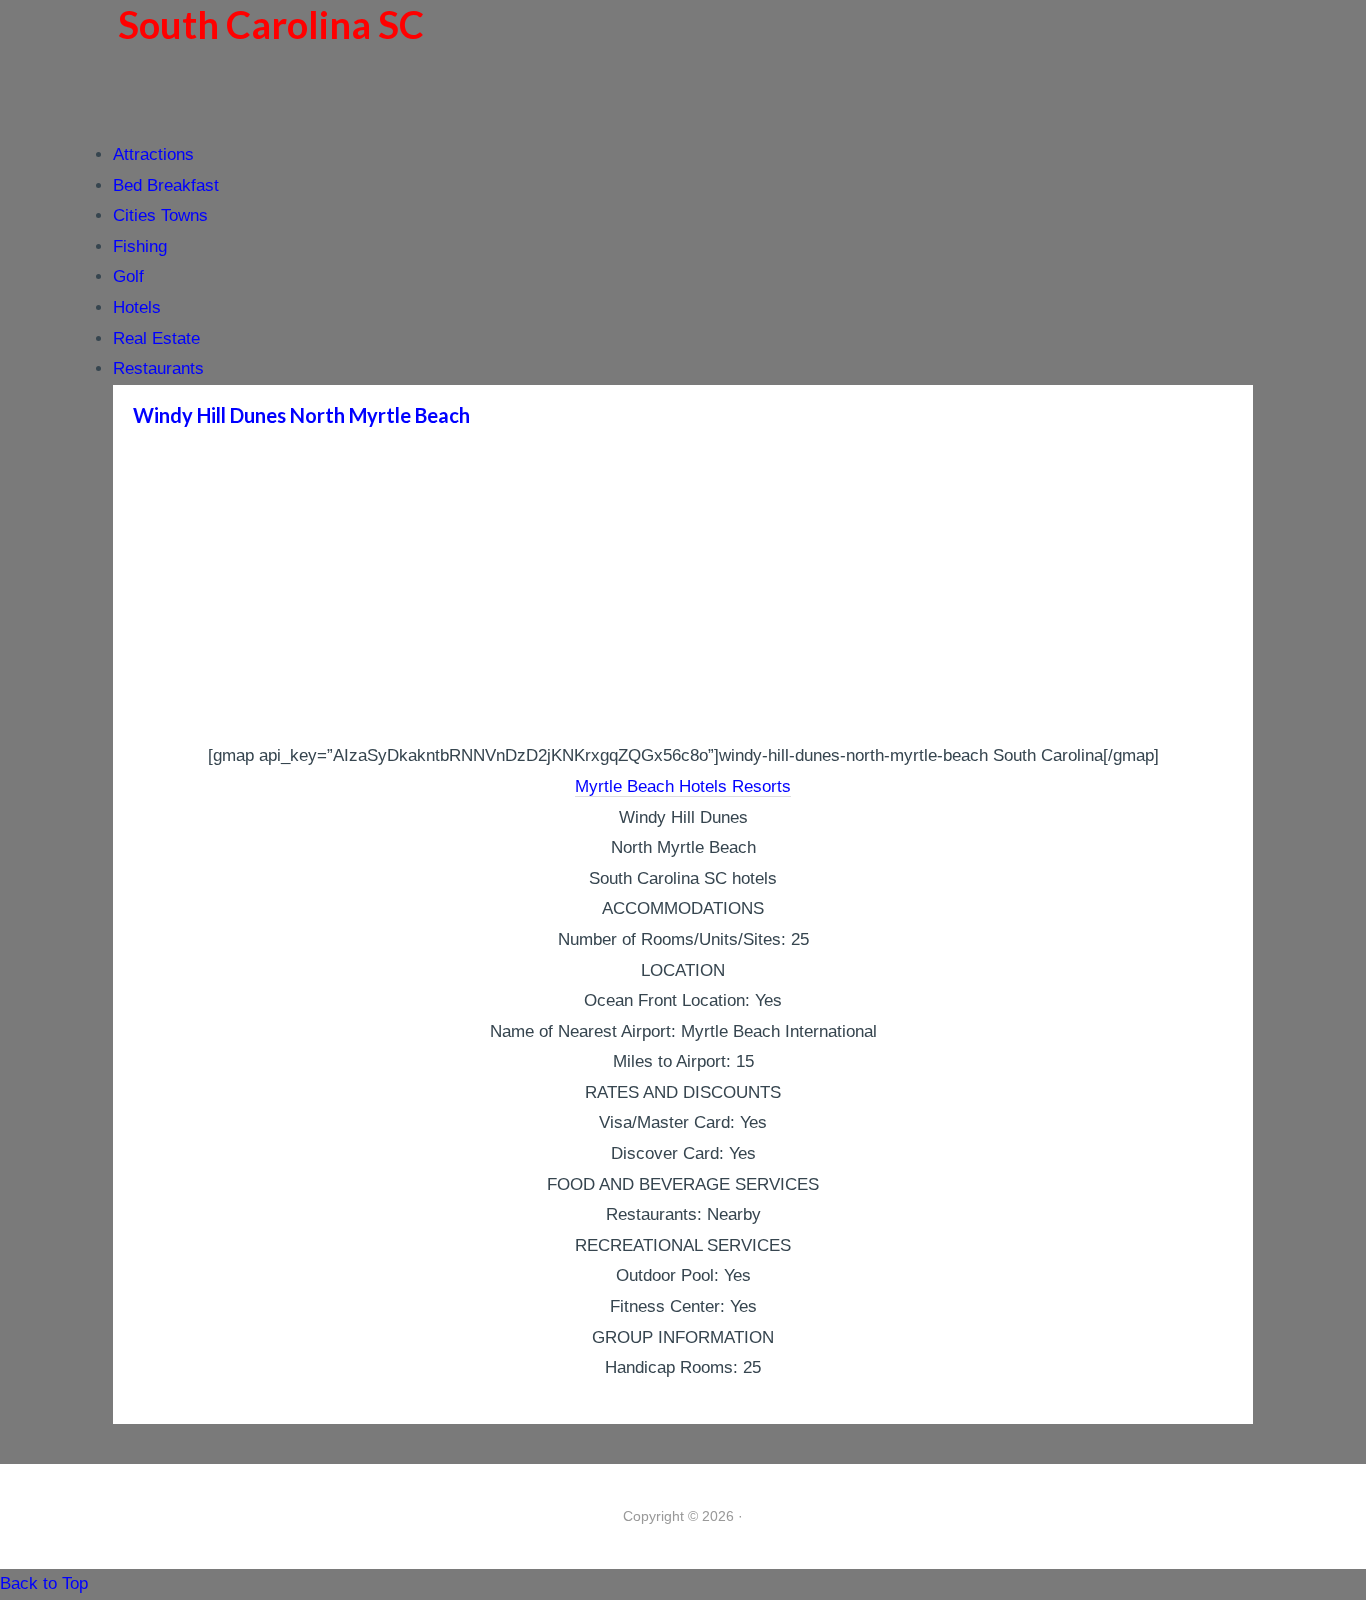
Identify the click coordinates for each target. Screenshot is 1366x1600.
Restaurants (158, 368)
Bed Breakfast (166, 185)
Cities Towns (160, 215)
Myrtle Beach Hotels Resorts (683, 786)
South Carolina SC (271, 24)
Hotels (137, 307)
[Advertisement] (683, 591)
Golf (128, 276)
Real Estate (156, 338)
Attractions (153, 154)
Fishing (140, 246)
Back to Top (44, 1583)
